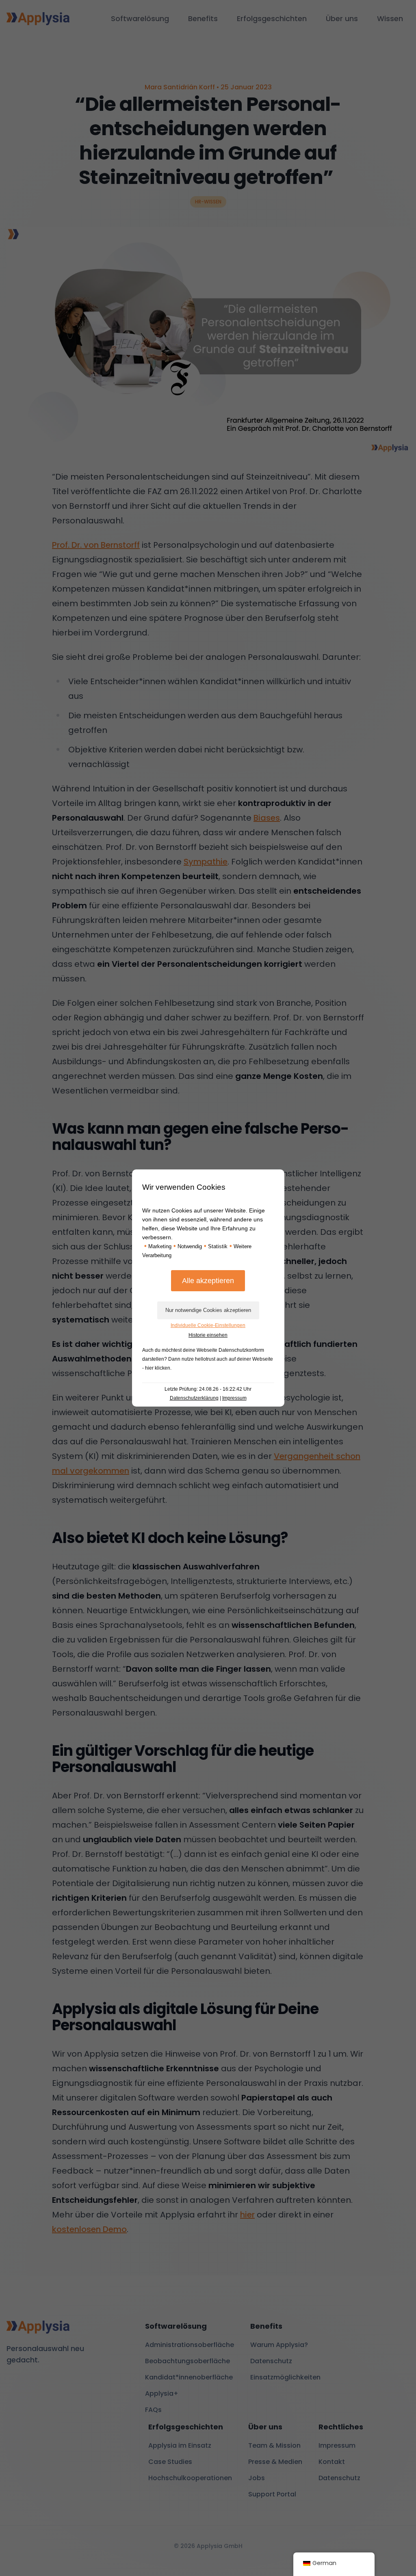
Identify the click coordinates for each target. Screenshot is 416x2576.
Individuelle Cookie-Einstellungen (208, 1325)
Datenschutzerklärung (194, 1398)
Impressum (234, 1398)
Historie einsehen (208, 1335)
